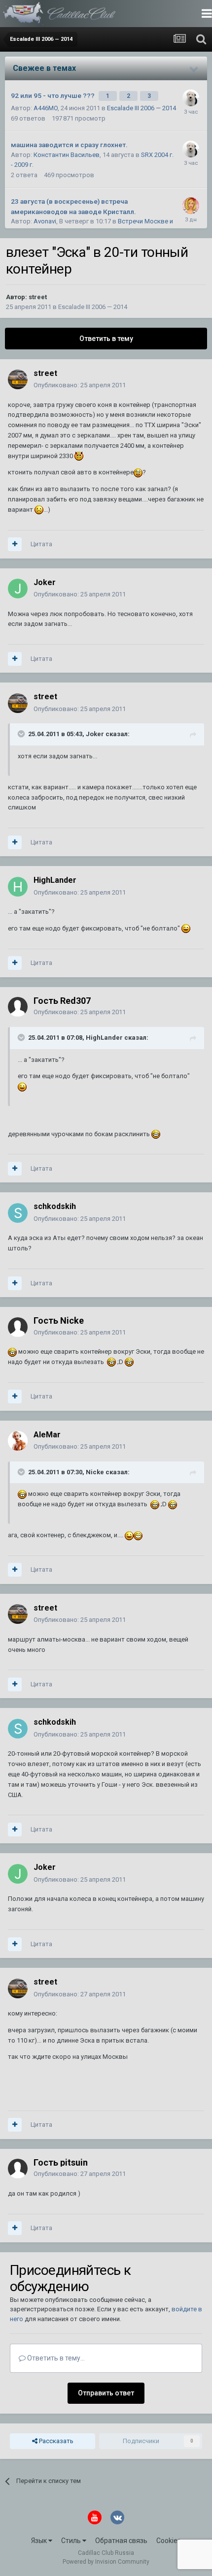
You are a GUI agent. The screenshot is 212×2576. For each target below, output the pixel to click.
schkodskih (55, 1206)
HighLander (55, 880)
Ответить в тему (106, 339)
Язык (40, 2541)
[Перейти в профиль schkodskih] (18, 1213)
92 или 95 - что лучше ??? (53, 95)
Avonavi (45, 221)
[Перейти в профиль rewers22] (191, 98)
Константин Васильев (67, 155)
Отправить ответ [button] (106, 2393)
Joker (45, 582)
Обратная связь (121, 2541)
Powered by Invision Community (106, 2562)
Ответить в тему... (55, 2358)
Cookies (169, 2541)
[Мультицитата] (15, 544)
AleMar (47, 1435)
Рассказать (55, 2441)
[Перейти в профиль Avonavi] (191, 206)
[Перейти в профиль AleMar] (18, 1441)
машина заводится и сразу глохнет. (69, 145)
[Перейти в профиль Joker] (18, 589)
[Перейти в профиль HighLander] (18, 887)
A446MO (46, 108)
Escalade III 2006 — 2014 (141, 108)
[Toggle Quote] (22, 734)
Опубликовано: (80, 385)
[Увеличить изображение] (79, 456)
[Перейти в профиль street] (18, 379)
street (38, 297)
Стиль (72, 2541)
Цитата (41, 544)
